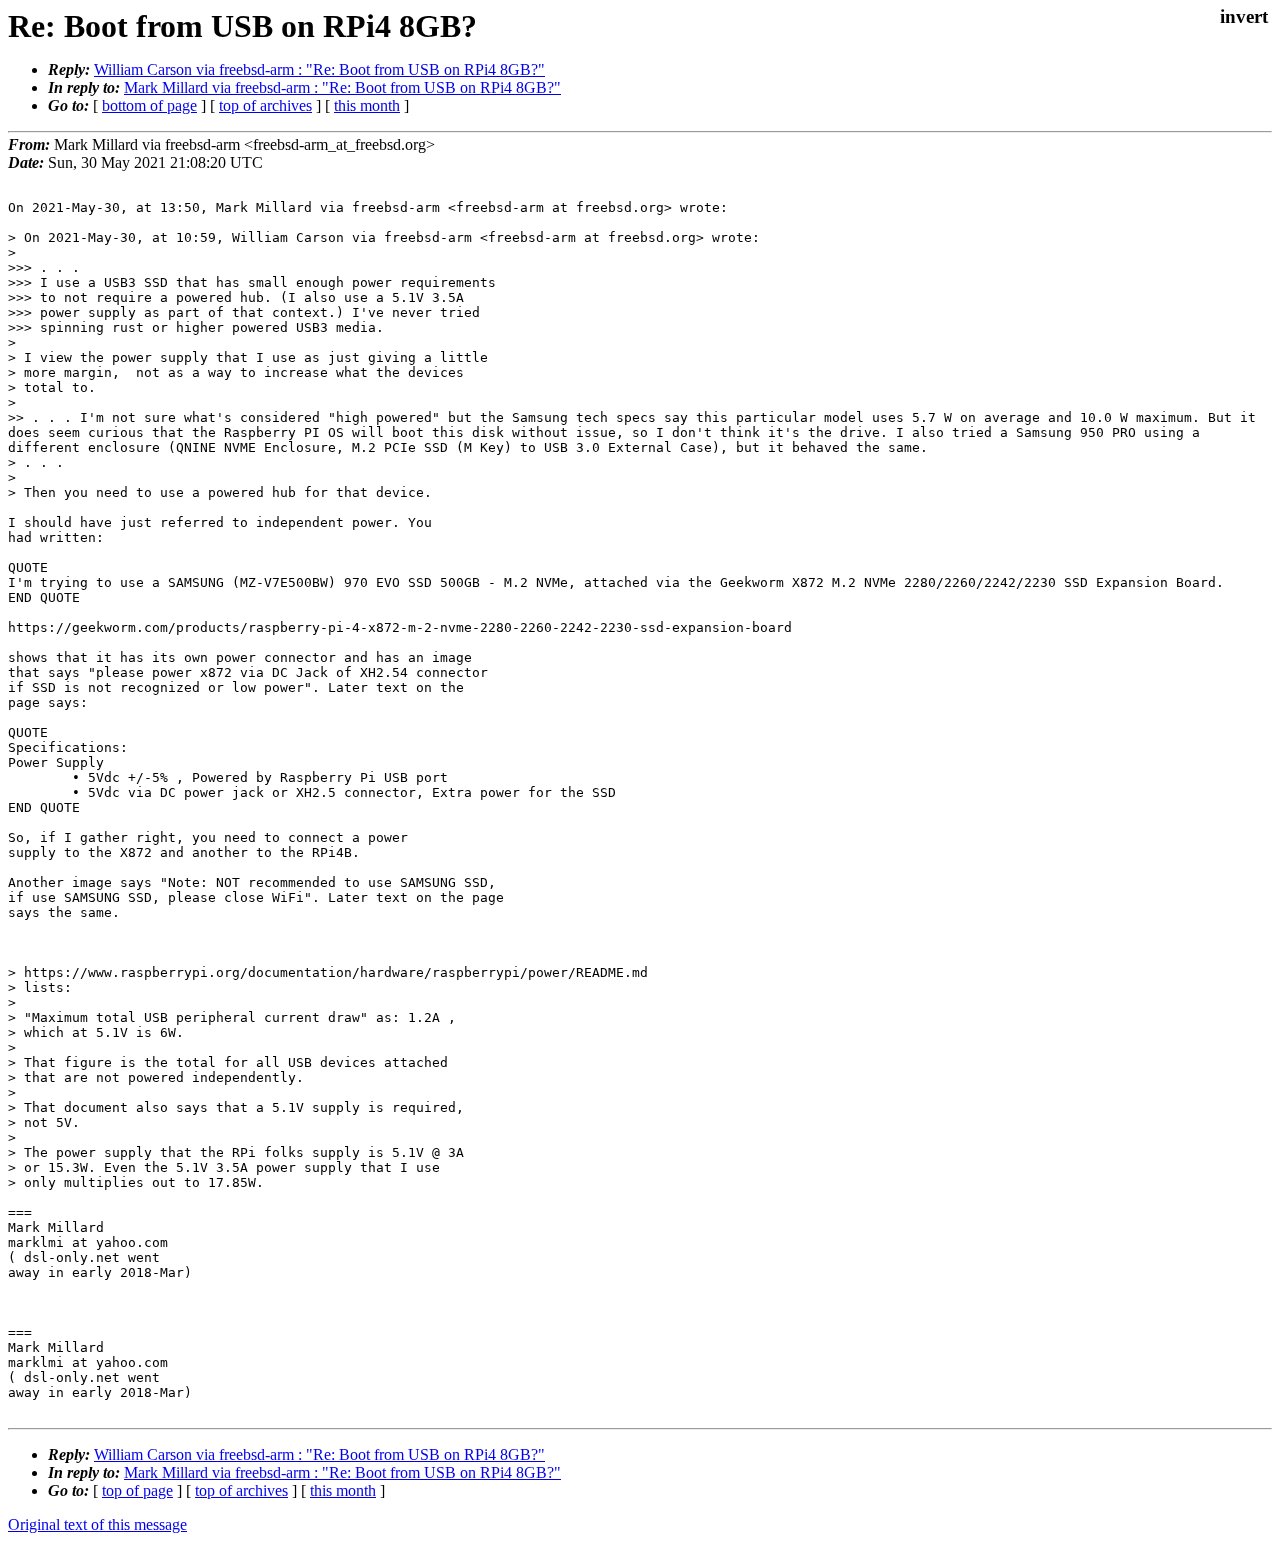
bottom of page (149, 105)
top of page (137, 1490)
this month (367, 105)
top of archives (265, 105)
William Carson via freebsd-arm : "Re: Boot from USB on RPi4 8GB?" (319, 69)
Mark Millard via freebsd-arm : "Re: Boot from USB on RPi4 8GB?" (342, 87)
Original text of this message (97, 1524)
